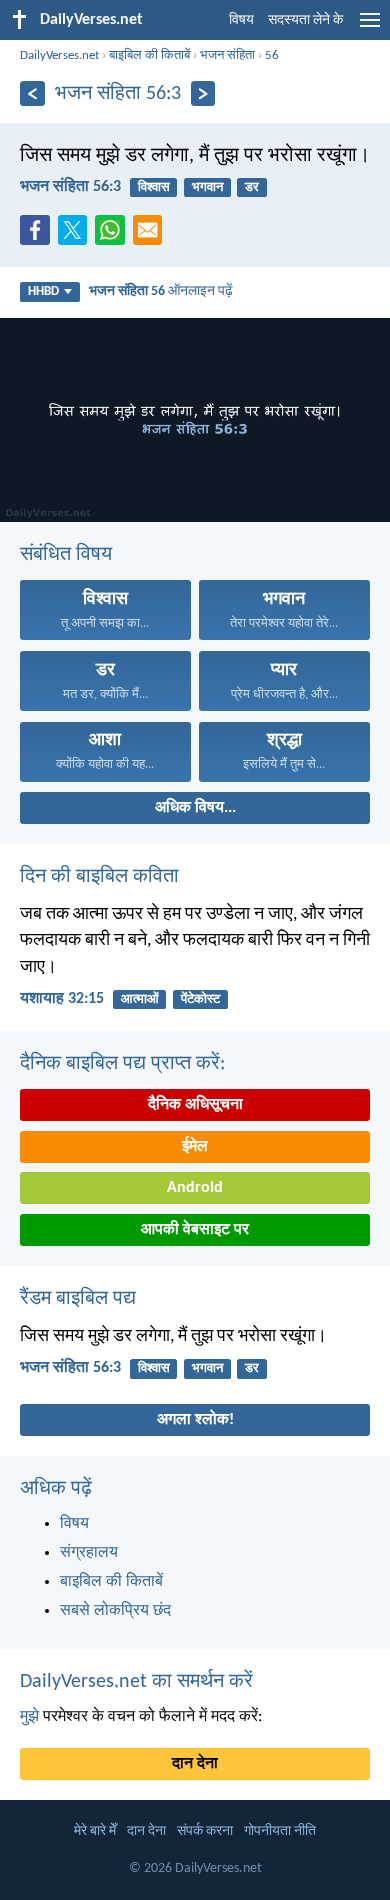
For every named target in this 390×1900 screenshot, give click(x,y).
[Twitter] (77, 236)
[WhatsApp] (114, 231)
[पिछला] (32, 93)
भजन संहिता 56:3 (70, 187)
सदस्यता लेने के (305, 20)
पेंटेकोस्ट (200, 999)
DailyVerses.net (59, 55)
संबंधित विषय (66, 555)
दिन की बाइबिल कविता (99, 877)
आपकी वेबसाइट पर (195, 1230)
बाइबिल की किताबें (149, 55)
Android (195, 1188)
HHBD (43, 291)
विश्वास (154, 187)
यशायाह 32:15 (62, 999)
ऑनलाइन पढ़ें (161, 291)
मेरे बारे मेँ (95, 1831)
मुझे (29, 1717)
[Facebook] (39, 236)
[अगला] (203, 93)
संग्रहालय (89, 1553)
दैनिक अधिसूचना (195, 1105)
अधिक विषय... (195, 808)
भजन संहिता (227, 55)
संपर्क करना (205, 1831)
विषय (241, 20)
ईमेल (195, 1147)
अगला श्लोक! (195, 1420)
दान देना (195, 1764)
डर (252, 187)
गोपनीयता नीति (280, 1831)
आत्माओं (140, 999)
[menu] (370, 28)
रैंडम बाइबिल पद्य (78, 1299)
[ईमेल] (152, 236)
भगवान (207, 187)
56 (272, 55)
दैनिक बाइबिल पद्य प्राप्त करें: (122, 1064)
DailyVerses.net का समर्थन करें (136, 1682)
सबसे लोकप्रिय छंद (115, 1611)
